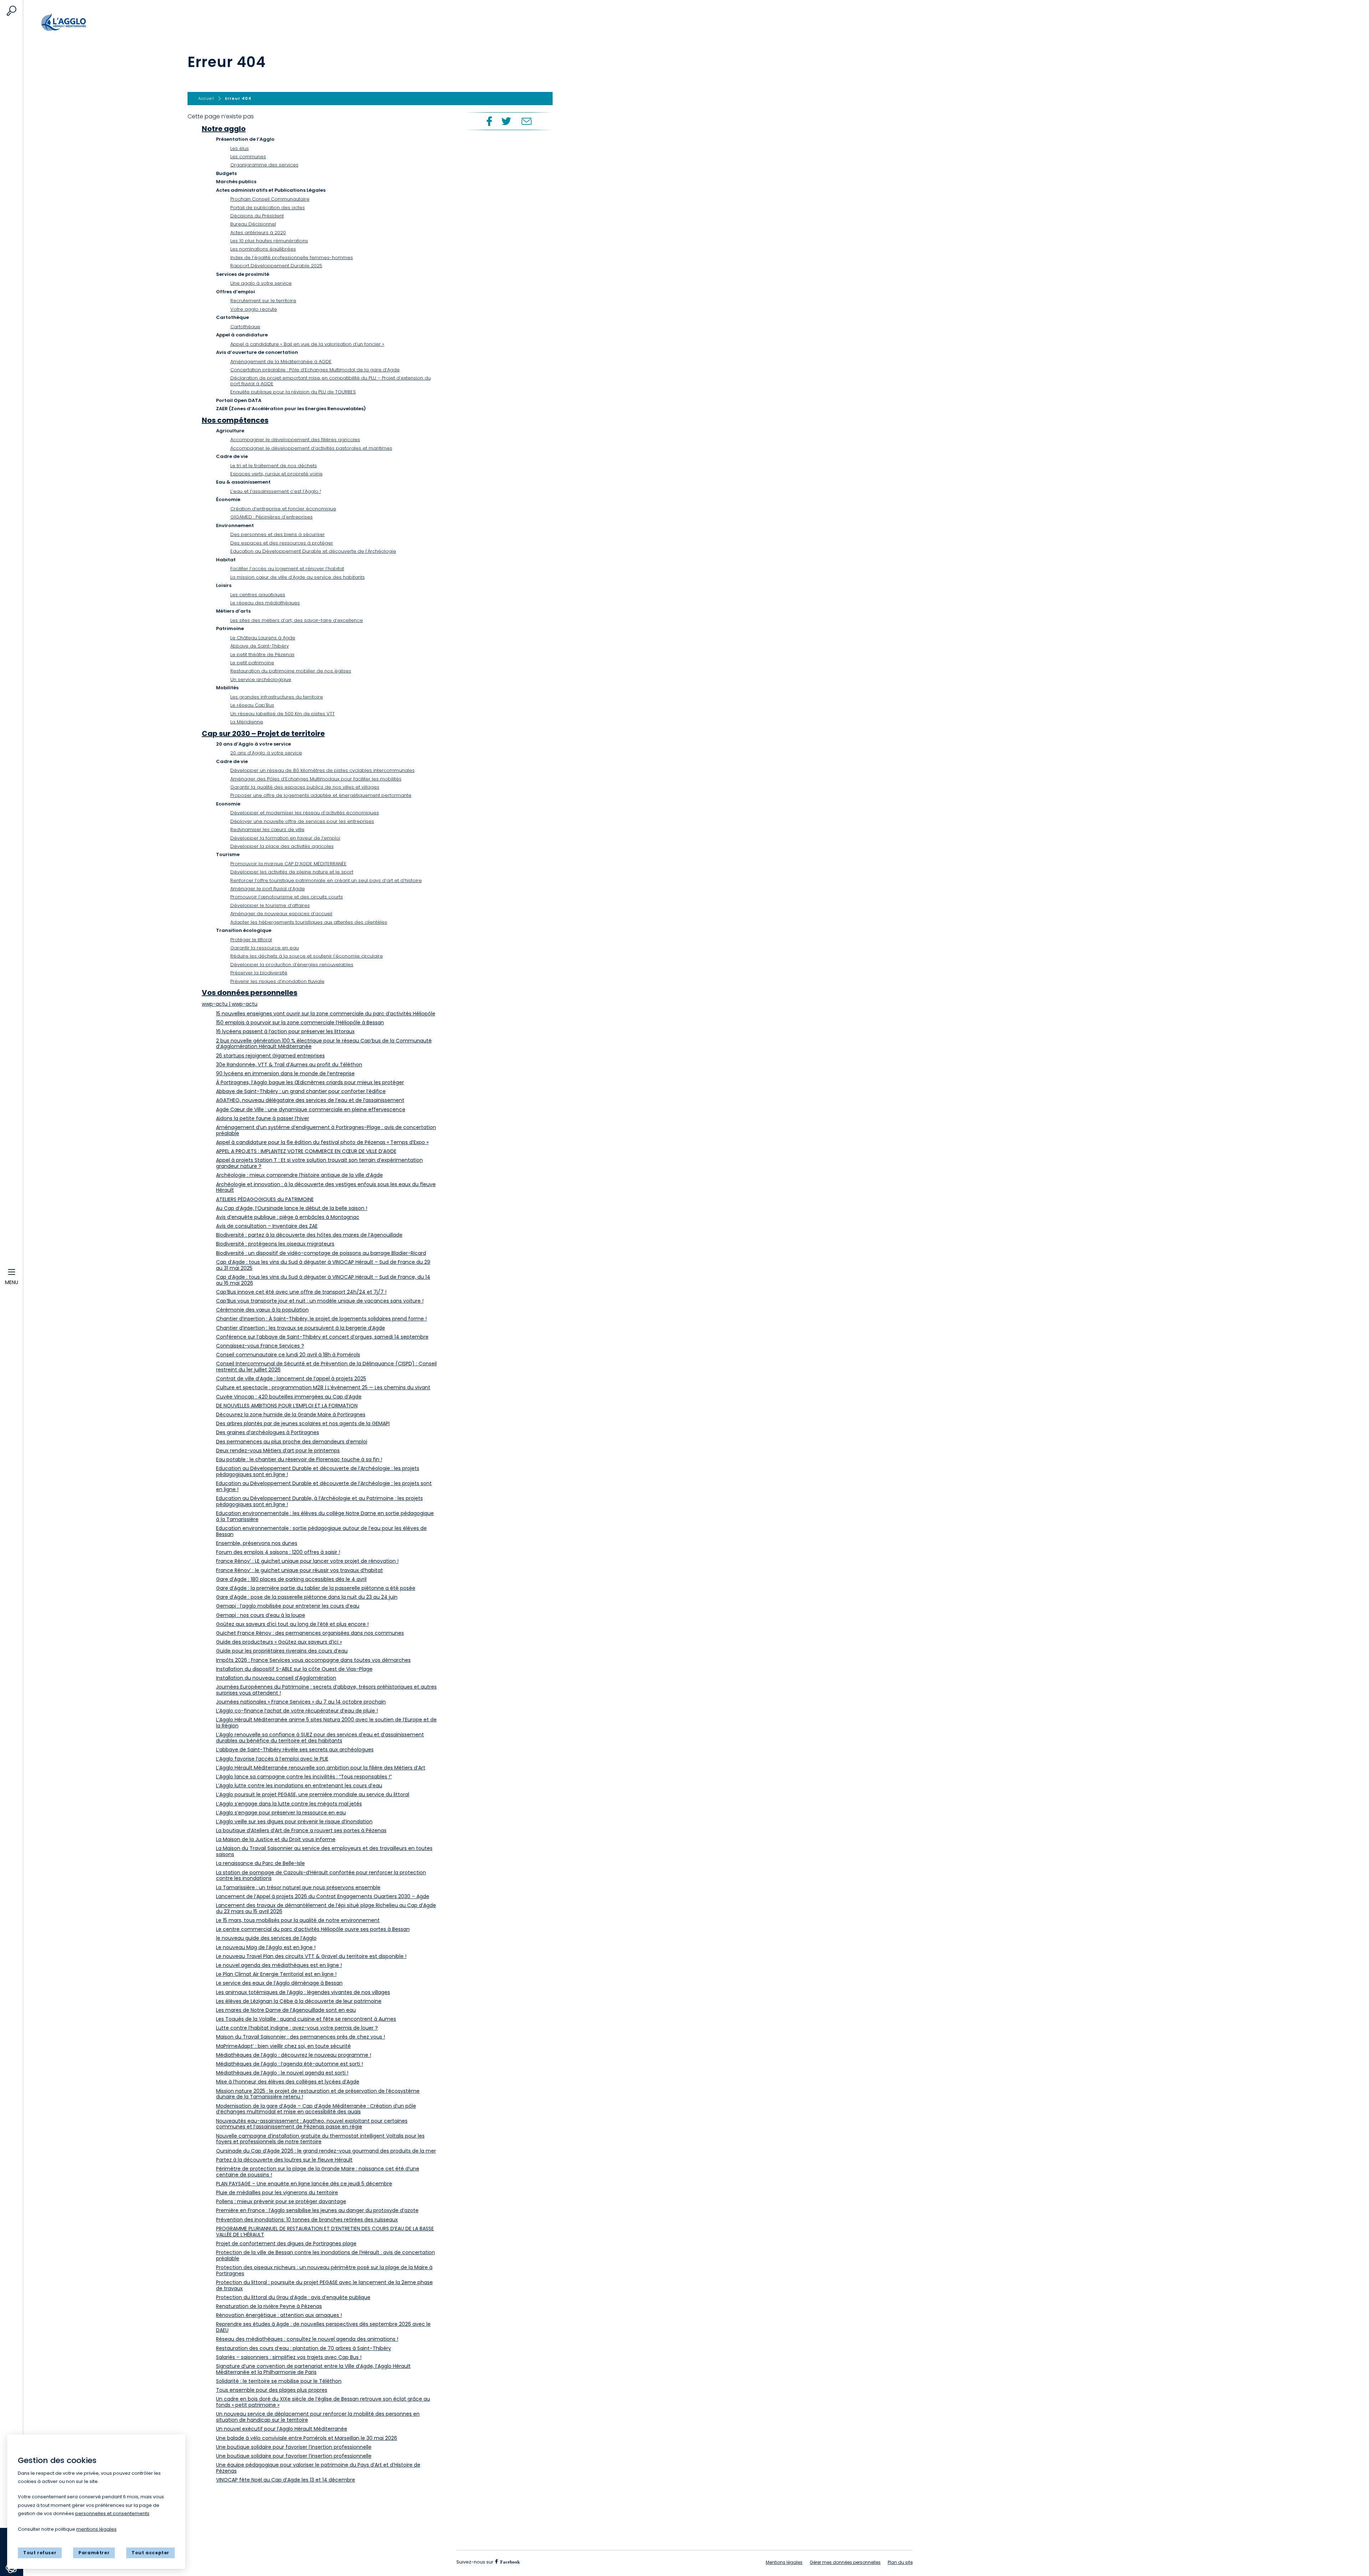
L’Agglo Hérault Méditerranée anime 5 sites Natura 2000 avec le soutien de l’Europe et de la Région (326, 1723)
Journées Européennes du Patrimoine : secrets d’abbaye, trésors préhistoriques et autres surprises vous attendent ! (326, 1690)
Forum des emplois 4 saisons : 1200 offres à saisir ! (278, 1552)
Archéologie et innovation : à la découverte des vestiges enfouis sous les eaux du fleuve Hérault (326, 1187)
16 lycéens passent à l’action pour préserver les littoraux (285, 1031)
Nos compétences (235, 420)
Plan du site (900, 2562)
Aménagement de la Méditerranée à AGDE (281, 362)
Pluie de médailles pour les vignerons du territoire (277, 2193)
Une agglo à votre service (261, 283)
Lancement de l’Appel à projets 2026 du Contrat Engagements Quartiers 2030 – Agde (323, 1896)
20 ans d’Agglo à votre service (266, 753)
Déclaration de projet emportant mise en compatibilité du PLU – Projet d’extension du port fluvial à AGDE (330, 381)
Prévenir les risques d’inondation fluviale (277, 981)
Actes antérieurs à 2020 (258, 233)
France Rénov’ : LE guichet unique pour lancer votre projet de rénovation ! (307, 1561)
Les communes (248, 157)
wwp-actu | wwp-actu (230, 1004)
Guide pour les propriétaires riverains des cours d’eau (282, 1651)
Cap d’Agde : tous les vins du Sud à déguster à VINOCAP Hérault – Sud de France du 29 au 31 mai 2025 (323, 1265)
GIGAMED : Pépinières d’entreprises (271, 517)
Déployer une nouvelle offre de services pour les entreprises (302, 821)
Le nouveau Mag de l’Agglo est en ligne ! (266, 1947)
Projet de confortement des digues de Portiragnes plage (286, 2243)
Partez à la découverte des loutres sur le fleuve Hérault (284, 2160)
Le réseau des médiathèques (265, 603)
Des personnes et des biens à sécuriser (278, 534)
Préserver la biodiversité (259, 973)
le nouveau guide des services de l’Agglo (266, 1938)
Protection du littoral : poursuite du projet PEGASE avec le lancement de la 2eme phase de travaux (324, 2285)
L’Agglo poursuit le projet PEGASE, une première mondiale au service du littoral (313, 1794)
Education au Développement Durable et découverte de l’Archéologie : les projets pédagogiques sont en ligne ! (318, 1471)
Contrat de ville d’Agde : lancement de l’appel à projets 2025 (291, 1379)
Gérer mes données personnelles (845, 2562)
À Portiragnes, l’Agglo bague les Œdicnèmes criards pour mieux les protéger (310, 1082)
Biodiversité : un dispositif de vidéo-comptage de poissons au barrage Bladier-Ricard (321, 1253)
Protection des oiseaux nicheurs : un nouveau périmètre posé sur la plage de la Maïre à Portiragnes (324, 2270)
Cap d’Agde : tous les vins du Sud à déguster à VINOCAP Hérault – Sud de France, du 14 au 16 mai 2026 (323, 1280)
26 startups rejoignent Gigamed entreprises (270, 1056)
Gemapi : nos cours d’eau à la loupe (261, 1615)
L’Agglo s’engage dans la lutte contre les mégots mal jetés (289, 1804)
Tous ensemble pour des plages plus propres (272, 2390)
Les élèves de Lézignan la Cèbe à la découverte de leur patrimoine (299, 2001)
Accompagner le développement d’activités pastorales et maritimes (311, 448)
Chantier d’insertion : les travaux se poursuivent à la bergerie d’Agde (301, 1328)
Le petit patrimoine (252, 663)
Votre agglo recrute (254, 309)
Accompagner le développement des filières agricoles (295, 440)
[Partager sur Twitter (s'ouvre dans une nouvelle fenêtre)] (506, 121)
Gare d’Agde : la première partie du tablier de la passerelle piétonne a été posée (316, 1588)
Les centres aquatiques (258, 595)
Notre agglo (224, 129)
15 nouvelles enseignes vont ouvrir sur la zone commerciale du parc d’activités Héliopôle (326, 1014)
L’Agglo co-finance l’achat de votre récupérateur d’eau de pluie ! (297, 1711)
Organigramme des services (264, 165)
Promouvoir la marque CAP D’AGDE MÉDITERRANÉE (288, 864)
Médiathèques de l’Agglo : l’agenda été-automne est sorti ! (289, 2064)
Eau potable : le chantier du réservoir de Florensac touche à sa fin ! (299, 1459)
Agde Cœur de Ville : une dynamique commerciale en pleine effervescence (311, 1109)
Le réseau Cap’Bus (252, 705)
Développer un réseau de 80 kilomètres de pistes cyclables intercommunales (322, 770)
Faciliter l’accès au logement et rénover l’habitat (287, 569)
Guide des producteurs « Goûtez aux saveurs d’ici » (279, 1642)
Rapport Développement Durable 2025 (276, 266)
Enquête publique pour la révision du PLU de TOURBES (293, 392)
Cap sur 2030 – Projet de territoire (263, 733)
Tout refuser (40, 2553)
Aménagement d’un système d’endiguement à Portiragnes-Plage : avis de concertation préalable (326, 1130)
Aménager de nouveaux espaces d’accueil (281, 914)
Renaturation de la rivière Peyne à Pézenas (269, 2306)
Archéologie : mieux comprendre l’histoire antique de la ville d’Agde (299, 1175)
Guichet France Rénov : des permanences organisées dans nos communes (310, 1633)
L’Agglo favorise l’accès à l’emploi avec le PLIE (272, 1759)
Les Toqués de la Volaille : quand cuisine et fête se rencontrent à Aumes (306, 2019)
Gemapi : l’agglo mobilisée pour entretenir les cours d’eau (288, 1606)
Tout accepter (150, 2553)
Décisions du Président (257, 216)
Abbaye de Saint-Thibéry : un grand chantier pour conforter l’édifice (301, 1091)
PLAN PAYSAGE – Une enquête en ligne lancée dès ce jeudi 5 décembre (304, 2184)
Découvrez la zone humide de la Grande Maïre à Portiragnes (291, 1415)
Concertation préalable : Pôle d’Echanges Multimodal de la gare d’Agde (315, 370)
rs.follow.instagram (534, 2562)
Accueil (78, 22)
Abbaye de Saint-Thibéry (260, 646)
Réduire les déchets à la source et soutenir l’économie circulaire (307, 956)
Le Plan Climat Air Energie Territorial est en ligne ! (276, 1974)
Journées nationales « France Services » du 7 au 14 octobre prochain (301, 1702)
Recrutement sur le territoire (263, 301)
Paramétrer (94, 2553)
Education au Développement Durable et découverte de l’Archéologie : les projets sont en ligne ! (324, 1486)
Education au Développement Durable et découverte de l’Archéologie (313, 551)
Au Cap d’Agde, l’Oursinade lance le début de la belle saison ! (292, 1208)
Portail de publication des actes (268, 208)
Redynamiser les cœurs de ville (267, 830)
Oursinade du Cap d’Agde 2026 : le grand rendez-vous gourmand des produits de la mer (326, 2151)
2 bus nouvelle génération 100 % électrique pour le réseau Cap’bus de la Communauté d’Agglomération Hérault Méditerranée (324, 1044)
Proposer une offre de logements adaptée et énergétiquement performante (321, 795)
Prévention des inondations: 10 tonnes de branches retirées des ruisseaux (307, 2220)
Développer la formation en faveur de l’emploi (285, 838)
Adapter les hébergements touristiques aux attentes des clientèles (309, 922)
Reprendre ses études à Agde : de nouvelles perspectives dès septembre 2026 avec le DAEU (323, 2327)
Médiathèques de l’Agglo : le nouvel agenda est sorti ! (282, 2073)
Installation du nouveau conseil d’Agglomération (276, 1678)
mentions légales (96, 2529)
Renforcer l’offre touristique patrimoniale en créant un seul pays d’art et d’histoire (326, 880)
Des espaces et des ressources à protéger (282, 543)
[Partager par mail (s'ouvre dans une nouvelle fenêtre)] (527, 121)
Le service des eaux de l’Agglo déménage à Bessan (279, 1983)
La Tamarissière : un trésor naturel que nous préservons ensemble (298, 1887)
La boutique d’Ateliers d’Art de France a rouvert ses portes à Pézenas (301, 1830)
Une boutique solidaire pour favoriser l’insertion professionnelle (294, 2447)
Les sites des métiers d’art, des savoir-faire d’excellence (297, 620)
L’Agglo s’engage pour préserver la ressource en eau (281, 1813)
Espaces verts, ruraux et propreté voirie (276, 474)
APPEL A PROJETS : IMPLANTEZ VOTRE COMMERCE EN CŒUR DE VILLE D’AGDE (306, 1151)
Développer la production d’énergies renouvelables (292, 965)
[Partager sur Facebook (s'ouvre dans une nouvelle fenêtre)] (488, 121)
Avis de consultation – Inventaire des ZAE (267, 1226)
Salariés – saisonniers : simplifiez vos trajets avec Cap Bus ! (289, 2357)
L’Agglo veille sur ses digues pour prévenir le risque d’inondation (294, 1822)
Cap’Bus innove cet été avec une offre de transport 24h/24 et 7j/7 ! (301, 1292)
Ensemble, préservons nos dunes (257, 1543)
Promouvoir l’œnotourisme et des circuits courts (287, 897)
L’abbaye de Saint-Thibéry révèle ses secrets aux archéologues (295, 1750)
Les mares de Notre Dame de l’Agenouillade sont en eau (286, 2010)
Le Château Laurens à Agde (263, 638)
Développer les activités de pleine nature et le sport (292, 872)
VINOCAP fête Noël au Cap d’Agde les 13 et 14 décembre (286, 2480)
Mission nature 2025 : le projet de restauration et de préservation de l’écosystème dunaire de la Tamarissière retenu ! (318, 2094)
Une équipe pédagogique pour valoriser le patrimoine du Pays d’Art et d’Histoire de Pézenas (318, 2468)
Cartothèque (245, 327)
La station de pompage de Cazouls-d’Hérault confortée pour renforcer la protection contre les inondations (321, 1876)
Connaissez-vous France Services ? (260, 1346)
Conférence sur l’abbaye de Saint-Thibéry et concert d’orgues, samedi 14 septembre (322, 1337)
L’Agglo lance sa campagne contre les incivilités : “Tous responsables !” (304, 1777)
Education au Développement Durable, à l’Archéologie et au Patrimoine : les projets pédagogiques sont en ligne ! (319, 1501)
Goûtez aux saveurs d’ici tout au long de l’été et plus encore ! (292, 1624)
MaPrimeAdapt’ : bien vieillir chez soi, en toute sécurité (283, 2046)
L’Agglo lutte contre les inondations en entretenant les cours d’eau (299, 1786)
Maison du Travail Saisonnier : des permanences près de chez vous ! (301, 2037)
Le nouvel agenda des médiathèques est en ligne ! (279, 1965)
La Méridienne (247, 722)
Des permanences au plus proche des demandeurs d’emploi (292, 1442)
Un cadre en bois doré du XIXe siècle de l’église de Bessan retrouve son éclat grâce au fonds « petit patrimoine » (323, 2402)
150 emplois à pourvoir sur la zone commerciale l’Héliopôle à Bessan (300, 1022)
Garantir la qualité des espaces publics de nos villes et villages (305, 787)
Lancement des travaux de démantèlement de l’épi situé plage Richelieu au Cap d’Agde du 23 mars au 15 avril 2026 (326, 1908)
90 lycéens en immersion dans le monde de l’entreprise (285, 1073)
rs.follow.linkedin (552, 2562)
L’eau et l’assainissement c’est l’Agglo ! (276, 491)
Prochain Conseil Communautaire (270, 199)
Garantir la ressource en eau (265, 948)
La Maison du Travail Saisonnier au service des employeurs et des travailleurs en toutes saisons (324, 1851)
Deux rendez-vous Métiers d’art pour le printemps (278, 1451)
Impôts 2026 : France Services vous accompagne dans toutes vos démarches (313, 1660)
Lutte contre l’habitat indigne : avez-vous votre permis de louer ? (297, 2028)
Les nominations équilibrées (263, 249)
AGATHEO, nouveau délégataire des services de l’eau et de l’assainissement (310, 1100)
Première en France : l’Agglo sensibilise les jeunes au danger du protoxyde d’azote (317, 2210)
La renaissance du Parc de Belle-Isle (260, 1863)
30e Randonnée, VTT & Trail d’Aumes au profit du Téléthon (289, 1065)
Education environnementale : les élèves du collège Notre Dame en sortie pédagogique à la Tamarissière (325, 1516)
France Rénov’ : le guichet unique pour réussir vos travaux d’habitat (299, 1570)
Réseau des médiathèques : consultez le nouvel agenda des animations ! (307, 2339)
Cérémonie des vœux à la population (262, 1310)
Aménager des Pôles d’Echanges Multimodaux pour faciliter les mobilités (316, 779)
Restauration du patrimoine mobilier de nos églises (291, 671)
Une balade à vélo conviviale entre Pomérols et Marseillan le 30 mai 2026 (307, 2438)
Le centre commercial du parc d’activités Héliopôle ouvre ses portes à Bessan (313, 1929)
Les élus (240, 148)
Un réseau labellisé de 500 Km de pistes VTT (283, 714)
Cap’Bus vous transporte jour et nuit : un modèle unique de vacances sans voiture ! (320, 1301)
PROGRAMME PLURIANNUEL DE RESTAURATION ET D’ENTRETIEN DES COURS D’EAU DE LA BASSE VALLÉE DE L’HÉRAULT (325, 2232)
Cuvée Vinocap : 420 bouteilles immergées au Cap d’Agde (289, 1397)
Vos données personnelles (250, 993)
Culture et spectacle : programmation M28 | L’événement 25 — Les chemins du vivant (323, 1387)
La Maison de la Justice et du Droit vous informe (276, 1839)
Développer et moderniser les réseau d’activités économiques (305, 813)
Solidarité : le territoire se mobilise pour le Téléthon (279, 2381)
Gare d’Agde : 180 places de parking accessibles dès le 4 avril (291, 1579)
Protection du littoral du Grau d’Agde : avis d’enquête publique (293, 2297)
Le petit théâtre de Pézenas (262, 655)
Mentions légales (784, 2562)
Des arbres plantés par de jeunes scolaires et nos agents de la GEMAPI (303, 1423)
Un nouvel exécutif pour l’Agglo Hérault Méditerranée (282, 2429)
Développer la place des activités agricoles (282, 846)
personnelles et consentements (112, 2513)
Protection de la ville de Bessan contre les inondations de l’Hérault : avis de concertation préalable (325, 2255)
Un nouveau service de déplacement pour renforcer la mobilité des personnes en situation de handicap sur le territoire (318, 2417)
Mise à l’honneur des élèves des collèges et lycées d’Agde (288, 2082)
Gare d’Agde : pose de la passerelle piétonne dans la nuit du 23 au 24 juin (307, 1597)
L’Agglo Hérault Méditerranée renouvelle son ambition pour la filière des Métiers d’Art (321, 1768)
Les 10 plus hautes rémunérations (269, 241)
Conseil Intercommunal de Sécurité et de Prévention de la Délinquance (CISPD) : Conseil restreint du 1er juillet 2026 (326, 1367)
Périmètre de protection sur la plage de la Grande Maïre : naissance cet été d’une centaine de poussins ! (318, 2172)
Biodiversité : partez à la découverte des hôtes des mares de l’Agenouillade (309, 1235)
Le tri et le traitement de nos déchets (274, 466)
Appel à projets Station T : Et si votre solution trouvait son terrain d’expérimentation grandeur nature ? (319, 1163)
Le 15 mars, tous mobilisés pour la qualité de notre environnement (298, 1920)
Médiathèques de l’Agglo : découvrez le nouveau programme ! (294, 2055)
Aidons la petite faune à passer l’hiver (263, 1118)
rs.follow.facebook (509, 2562)
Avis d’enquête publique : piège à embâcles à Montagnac (288, 1217)
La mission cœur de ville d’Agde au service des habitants (298, 577)
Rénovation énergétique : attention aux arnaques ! (279, 2315)
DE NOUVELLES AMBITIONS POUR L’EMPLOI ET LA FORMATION (287, 1406)
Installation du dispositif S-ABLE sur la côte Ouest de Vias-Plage (294, 1669)
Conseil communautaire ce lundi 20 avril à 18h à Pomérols (288, 1355)
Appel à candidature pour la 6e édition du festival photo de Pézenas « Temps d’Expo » (322, 1142)
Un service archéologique (261, 679)
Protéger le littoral (251, 940)
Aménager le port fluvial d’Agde (268, 889)
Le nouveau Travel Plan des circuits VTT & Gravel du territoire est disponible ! (311, 1956)
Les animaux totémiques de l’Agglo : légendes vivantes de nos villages (303, 1992)
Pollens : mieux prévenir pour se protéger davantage (281, 2201)
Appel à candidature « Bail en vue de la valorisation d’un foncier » (307, 344)
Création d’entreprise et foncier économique (283, 509)
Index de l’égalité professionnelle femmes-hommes (292, 257)
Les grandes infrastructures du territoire (277, 697)
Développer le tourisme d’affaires (270, 905)
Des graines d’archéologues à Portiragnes (268, 1432)
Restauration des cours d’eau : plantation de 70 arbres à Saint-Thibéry (304, 2348)
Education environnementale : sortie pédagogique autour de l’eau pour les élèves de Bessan (321, 1531)
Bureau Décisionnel (253, 224)
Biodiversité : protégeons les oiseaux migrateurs (275, 1244)
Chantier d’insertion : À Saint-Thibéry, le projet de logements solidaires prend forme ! (321, 1319)
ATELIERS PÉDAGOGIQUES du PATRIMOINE (265, 1199)
